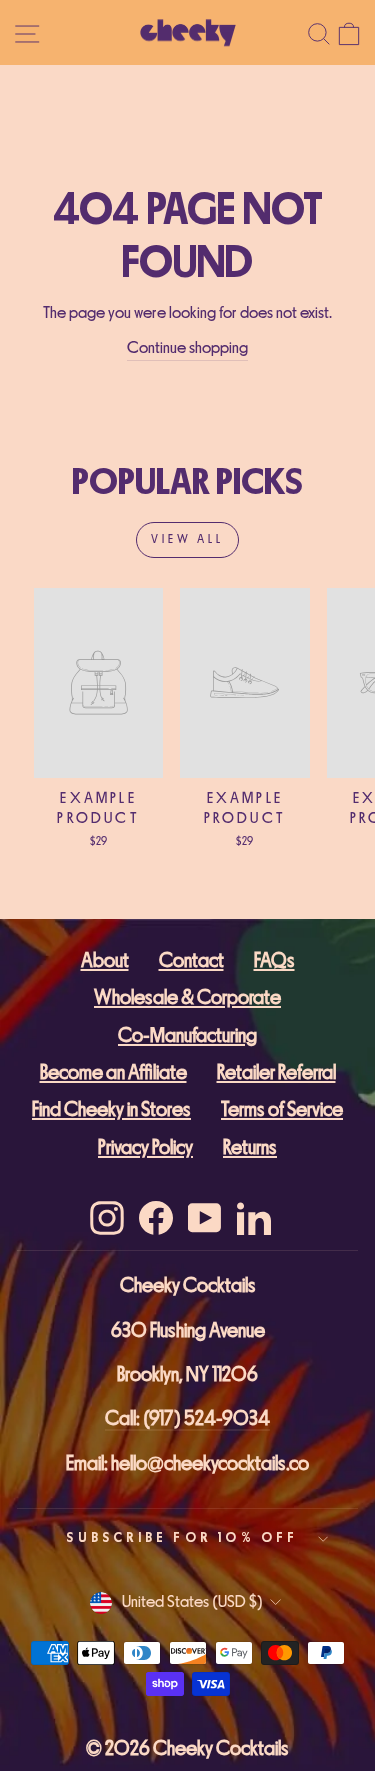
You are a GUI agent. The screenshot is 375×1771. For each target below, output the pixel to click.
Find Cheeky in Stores (111, 1109)
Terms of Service (282, 1109)
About (105, 960)
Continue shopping (187, 347)
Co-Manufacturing (187, 1035)
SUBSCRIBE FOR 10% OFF (182, 1538)
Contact (191, 960)
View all (187, 539)
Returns (250, 1147)
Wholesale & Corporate (187, 997)
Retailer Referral (276, 1072)
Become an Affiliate (113, 1072)
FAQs (274, 960)
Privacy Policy (145, 1147)
